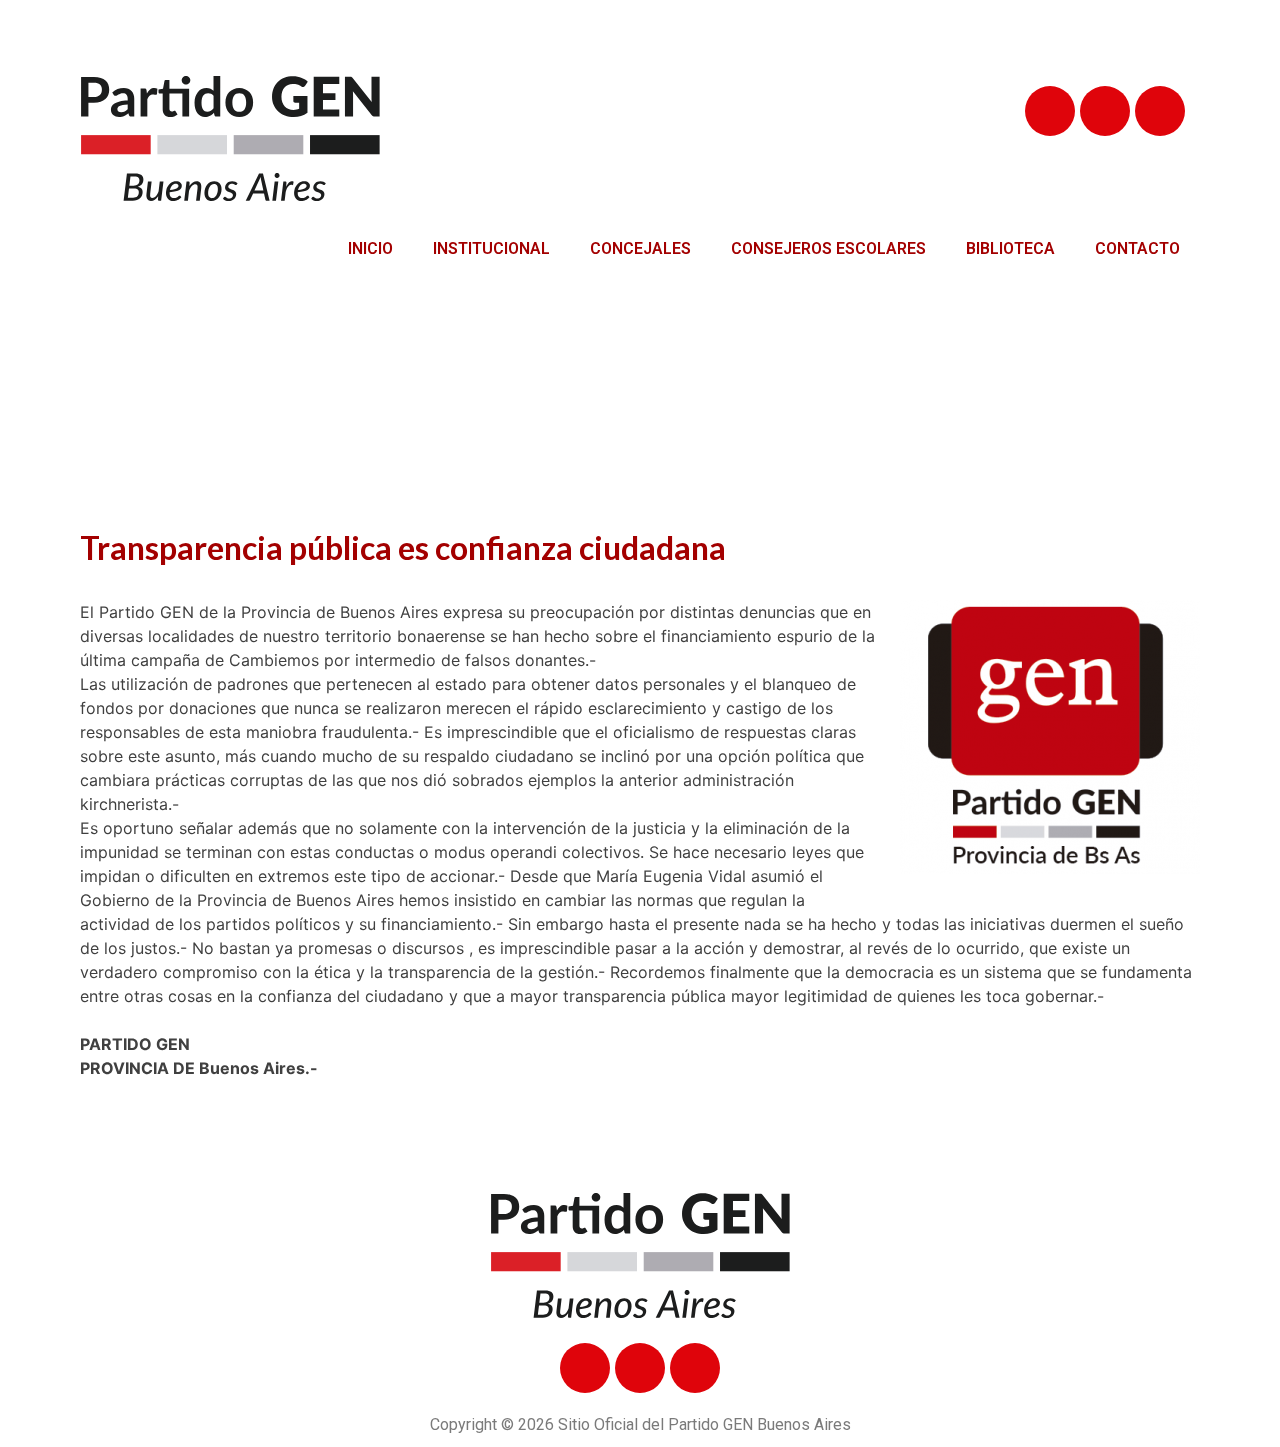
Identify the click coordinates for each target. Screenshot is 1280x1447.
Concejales (640, 248)
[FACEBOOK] (1050, 111)
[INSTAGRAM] (1160, 111)
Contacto (1137, 248)
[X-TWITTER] (1105, 111)
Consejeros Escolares (828, 248)
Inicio (370, 248)
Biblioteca (1010, 248)
